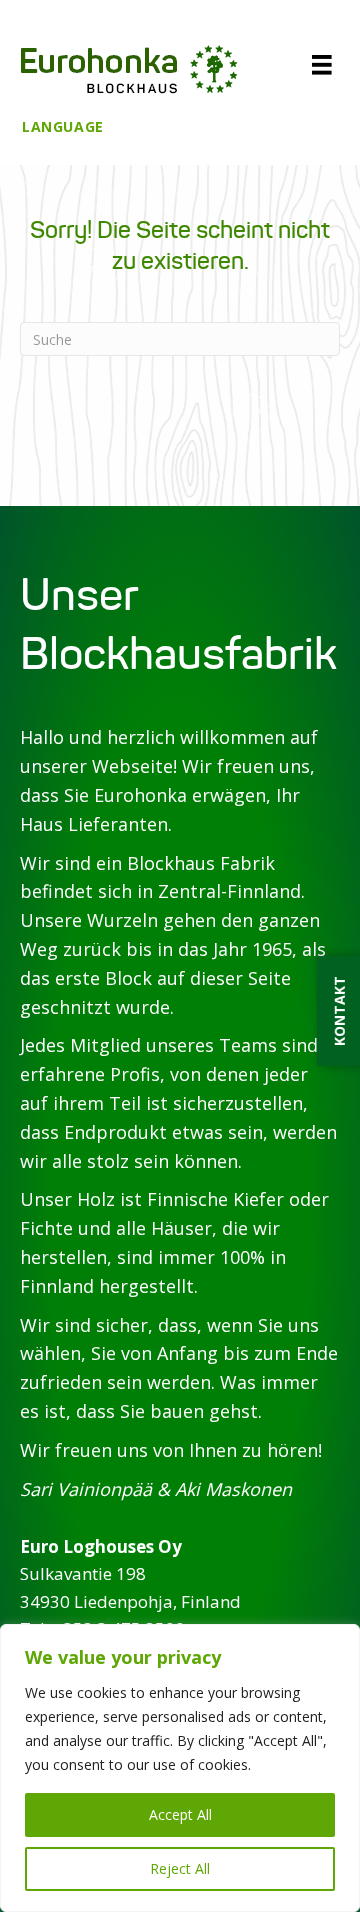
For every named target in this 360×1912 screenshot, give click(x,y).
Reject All (180, 1868)
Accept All (180, 1814)
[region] (180, 1768)
